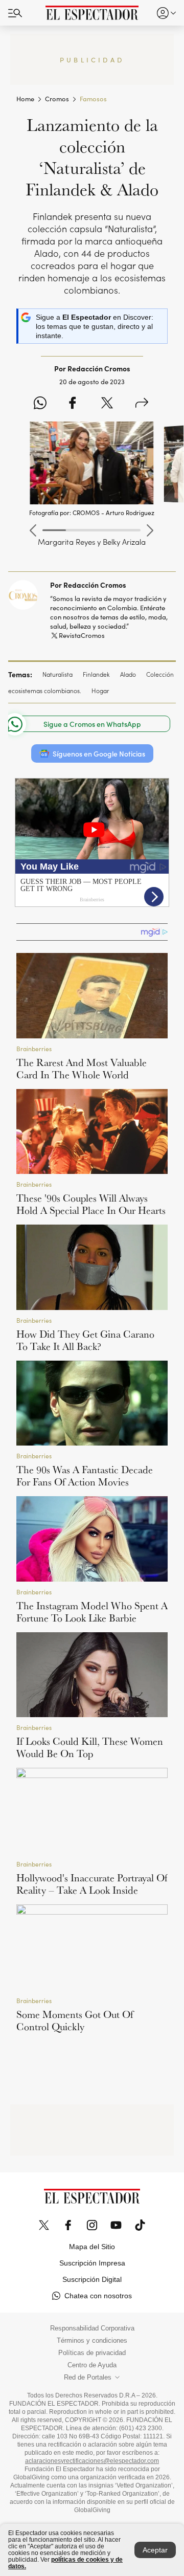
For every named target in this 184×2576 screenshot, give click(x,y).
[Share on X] (107, 404)
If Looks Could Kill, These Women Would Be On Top (90, 1747)
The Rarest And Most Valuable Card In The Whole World (82, 1069)
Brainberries (34, 1048)
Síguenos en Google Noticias (99, 753)
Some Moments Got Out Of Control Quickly (75, 2020)
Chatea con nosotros (98, 2296)
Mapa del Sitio (92, 2247)
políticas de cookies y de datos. (65, 2563)
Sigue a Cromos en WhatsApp (92, 724)
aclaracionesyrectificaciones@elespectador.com (92, 2461)
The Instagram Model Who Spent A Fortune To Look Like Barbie (92, 1612)
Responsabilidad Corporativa (92, 2328)
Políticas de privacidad (92, 2353)
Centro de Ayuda (92, 2365)
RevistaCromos (82, 635)
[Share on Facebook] (72, 404)
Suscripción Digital (92, 2279)
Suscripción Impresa (92, 2263)
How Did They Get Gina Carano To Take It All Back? (85, 1340)
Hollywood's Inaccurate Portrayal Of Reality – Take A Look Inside (92, 1884)
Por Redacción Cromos (88, 585)
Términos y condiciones (92, 2341)
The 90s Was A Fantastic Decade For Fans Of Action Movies (85, 1476)
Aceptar (155, 2550)
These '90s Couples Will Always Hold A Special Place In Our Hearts (91, 1204)
